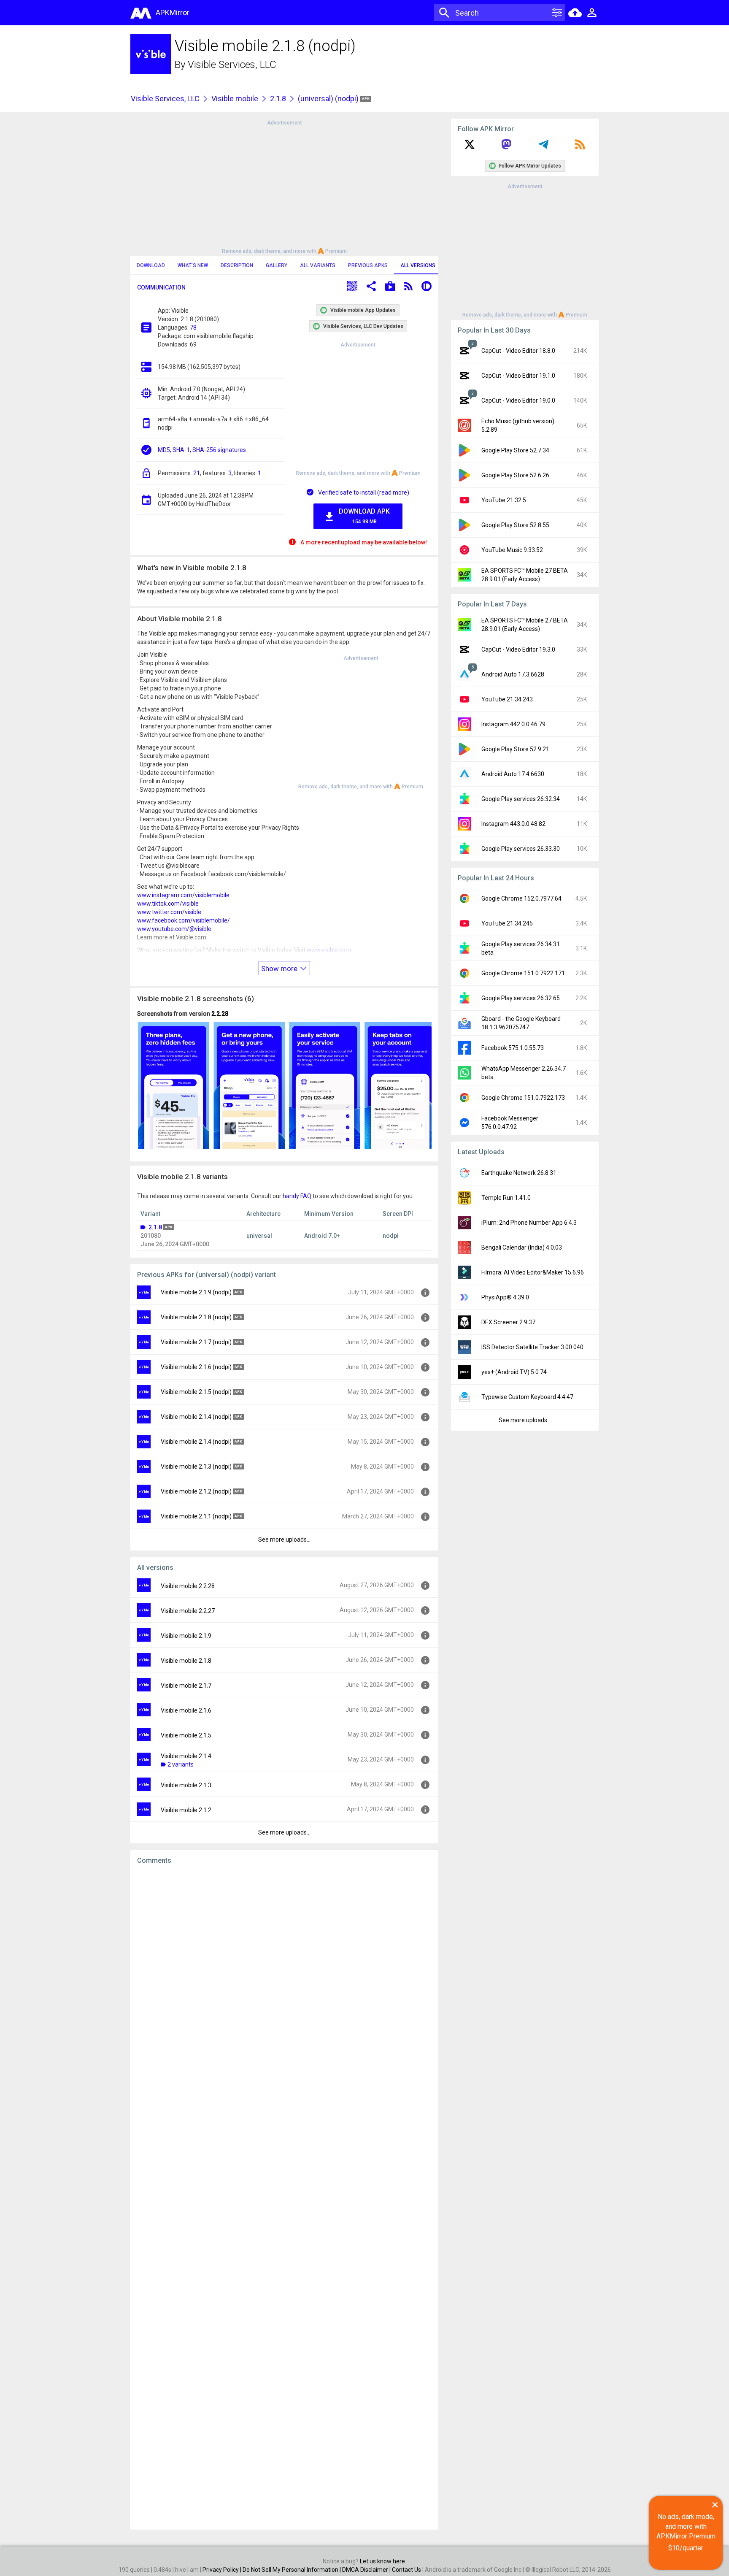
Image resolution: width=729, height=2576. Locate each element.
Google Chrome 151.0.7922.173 (523, 1098)
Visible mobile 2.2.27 (188, 1611)
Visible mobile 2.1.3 (186, 1785)
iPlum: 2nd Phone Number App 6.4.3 (529, 1223)
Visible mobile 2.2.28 (188, 1586)
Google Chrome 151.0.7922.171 (523, 973)
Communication (161, 287)
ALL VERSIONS (418, 265)
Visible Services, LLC (232, 65)
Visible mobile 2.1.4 (186, 1756)
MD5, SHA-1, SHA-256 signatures (202, 450)
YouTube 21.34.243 (507, 699)
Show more (280, 969)
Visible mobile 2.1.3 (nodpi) (196, 1467)
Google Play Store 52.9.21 (515, 749)
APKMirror (173, 12)
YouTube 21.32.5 (504, 500)
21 (197, 473)
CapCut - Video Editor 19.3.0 (518, 649)
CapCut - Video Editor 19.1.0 (518, 376)
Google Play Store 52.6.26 (515, 475)
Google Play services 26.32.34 (521, 799)
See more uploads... (284, 1540)
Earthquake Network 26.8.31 (519, 1173)
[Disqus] (284, 2197)
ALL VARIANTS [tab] (318, 265)
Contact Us (406, 2570)
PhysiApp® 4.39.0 (505, 1297)
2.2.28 (220, 1014)
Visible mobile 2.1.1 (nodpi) (196, 1516)
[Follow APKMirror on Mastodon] (506, 147)
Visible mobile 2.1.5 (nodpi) (196, 1392)
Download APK (364, 516)
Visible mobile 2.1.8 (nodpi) (196, 1317)
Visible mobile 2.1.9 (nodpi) (196, 1292)
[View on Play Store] (390, 287)
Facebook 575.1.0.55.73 (513, 1048)
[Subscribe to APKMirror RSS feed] (580, 147)
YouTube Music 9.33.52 (512, 550)
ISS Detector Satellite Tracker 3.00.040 (532, 1347)
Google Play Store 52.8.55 (515, 525)
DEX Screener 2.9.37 (508, 1322)
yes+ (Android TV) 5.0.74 (514, 1372)
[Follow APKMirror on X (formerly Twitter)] (470, 147)
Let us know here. (383, 2561)
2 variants (181, 1764)
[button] (352, 287)
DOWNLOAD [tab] (151, 265)
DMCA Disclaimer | (367, 2570)
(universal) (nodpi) (329, 99)
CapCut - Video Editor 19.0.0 (518, 400)
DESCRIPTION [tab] (237, 265)
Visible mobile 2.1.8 (186, 1661)
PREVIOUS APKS (368, 265)
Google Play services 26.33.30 (521, 849)
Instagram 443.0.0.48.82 (513, 824)
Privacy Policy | (223, 2570)
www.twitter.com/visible (169, 912)
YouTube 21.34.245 (507, 923)
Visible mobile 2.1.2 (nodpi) (196, 1491)
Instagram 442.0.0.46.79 (513, 724)
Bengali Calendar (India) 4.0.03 (522, 1247)
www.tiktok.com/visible (168, 904)
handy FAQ (297, 1196)
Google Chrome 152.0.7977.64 (521, 898)
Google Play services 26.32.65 (521, 998)
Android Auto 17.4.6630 (513, 774)
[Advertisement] (284, 186)
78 (193, 327)
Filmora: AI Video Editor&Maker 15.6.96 (533, 1272)
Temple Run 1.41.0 (506, 1198)
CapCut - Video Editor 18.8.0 (518, 351)
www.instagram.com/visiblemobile (183, 895)
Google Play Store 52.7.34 (515, 450)
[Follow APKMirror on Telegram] (543, 147)
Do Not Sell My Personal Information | (292, 2570)
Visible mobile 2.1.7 (186, 1686)
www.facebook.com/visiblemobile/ (184, 920)
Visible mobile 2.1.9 (186, 1636)
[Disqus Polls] (284, 1978)
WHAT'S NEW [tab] (193, 265)
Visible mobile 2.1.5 (186, 1735)
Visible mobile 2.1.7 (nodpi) (196, 1342)
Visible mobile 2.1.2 (186, 1810)
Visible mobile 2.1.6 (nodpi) (196, 1367)
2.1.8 (278, 99)
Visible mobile (235, 99)
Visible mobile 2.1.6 (186, 1710)
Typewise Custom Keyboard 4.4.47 (527, 1397)
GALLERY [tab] (277, 265)
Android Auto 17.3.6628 (513, 674)
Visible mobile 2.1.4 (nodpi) (196, 1417)
